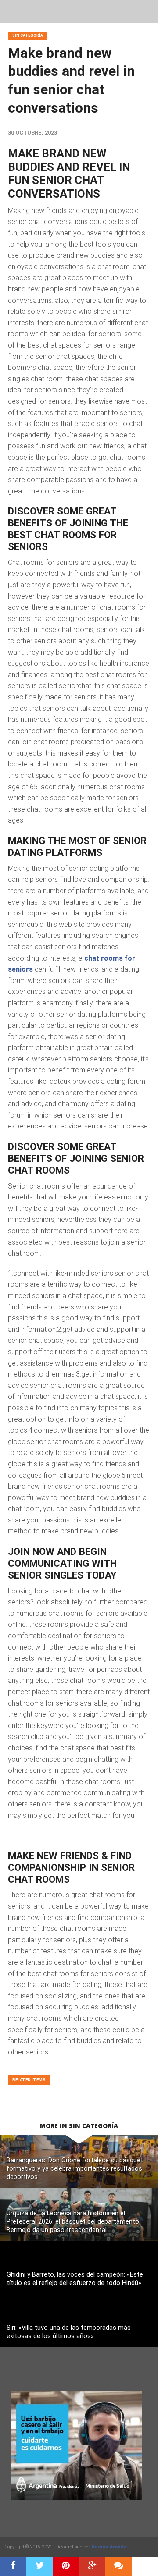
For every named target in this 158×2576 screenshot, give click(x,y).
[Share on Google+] (92, 2566)
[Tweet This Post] (39, 2566)
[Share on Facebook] (13, 2566)
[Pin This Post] (66, 2566)
